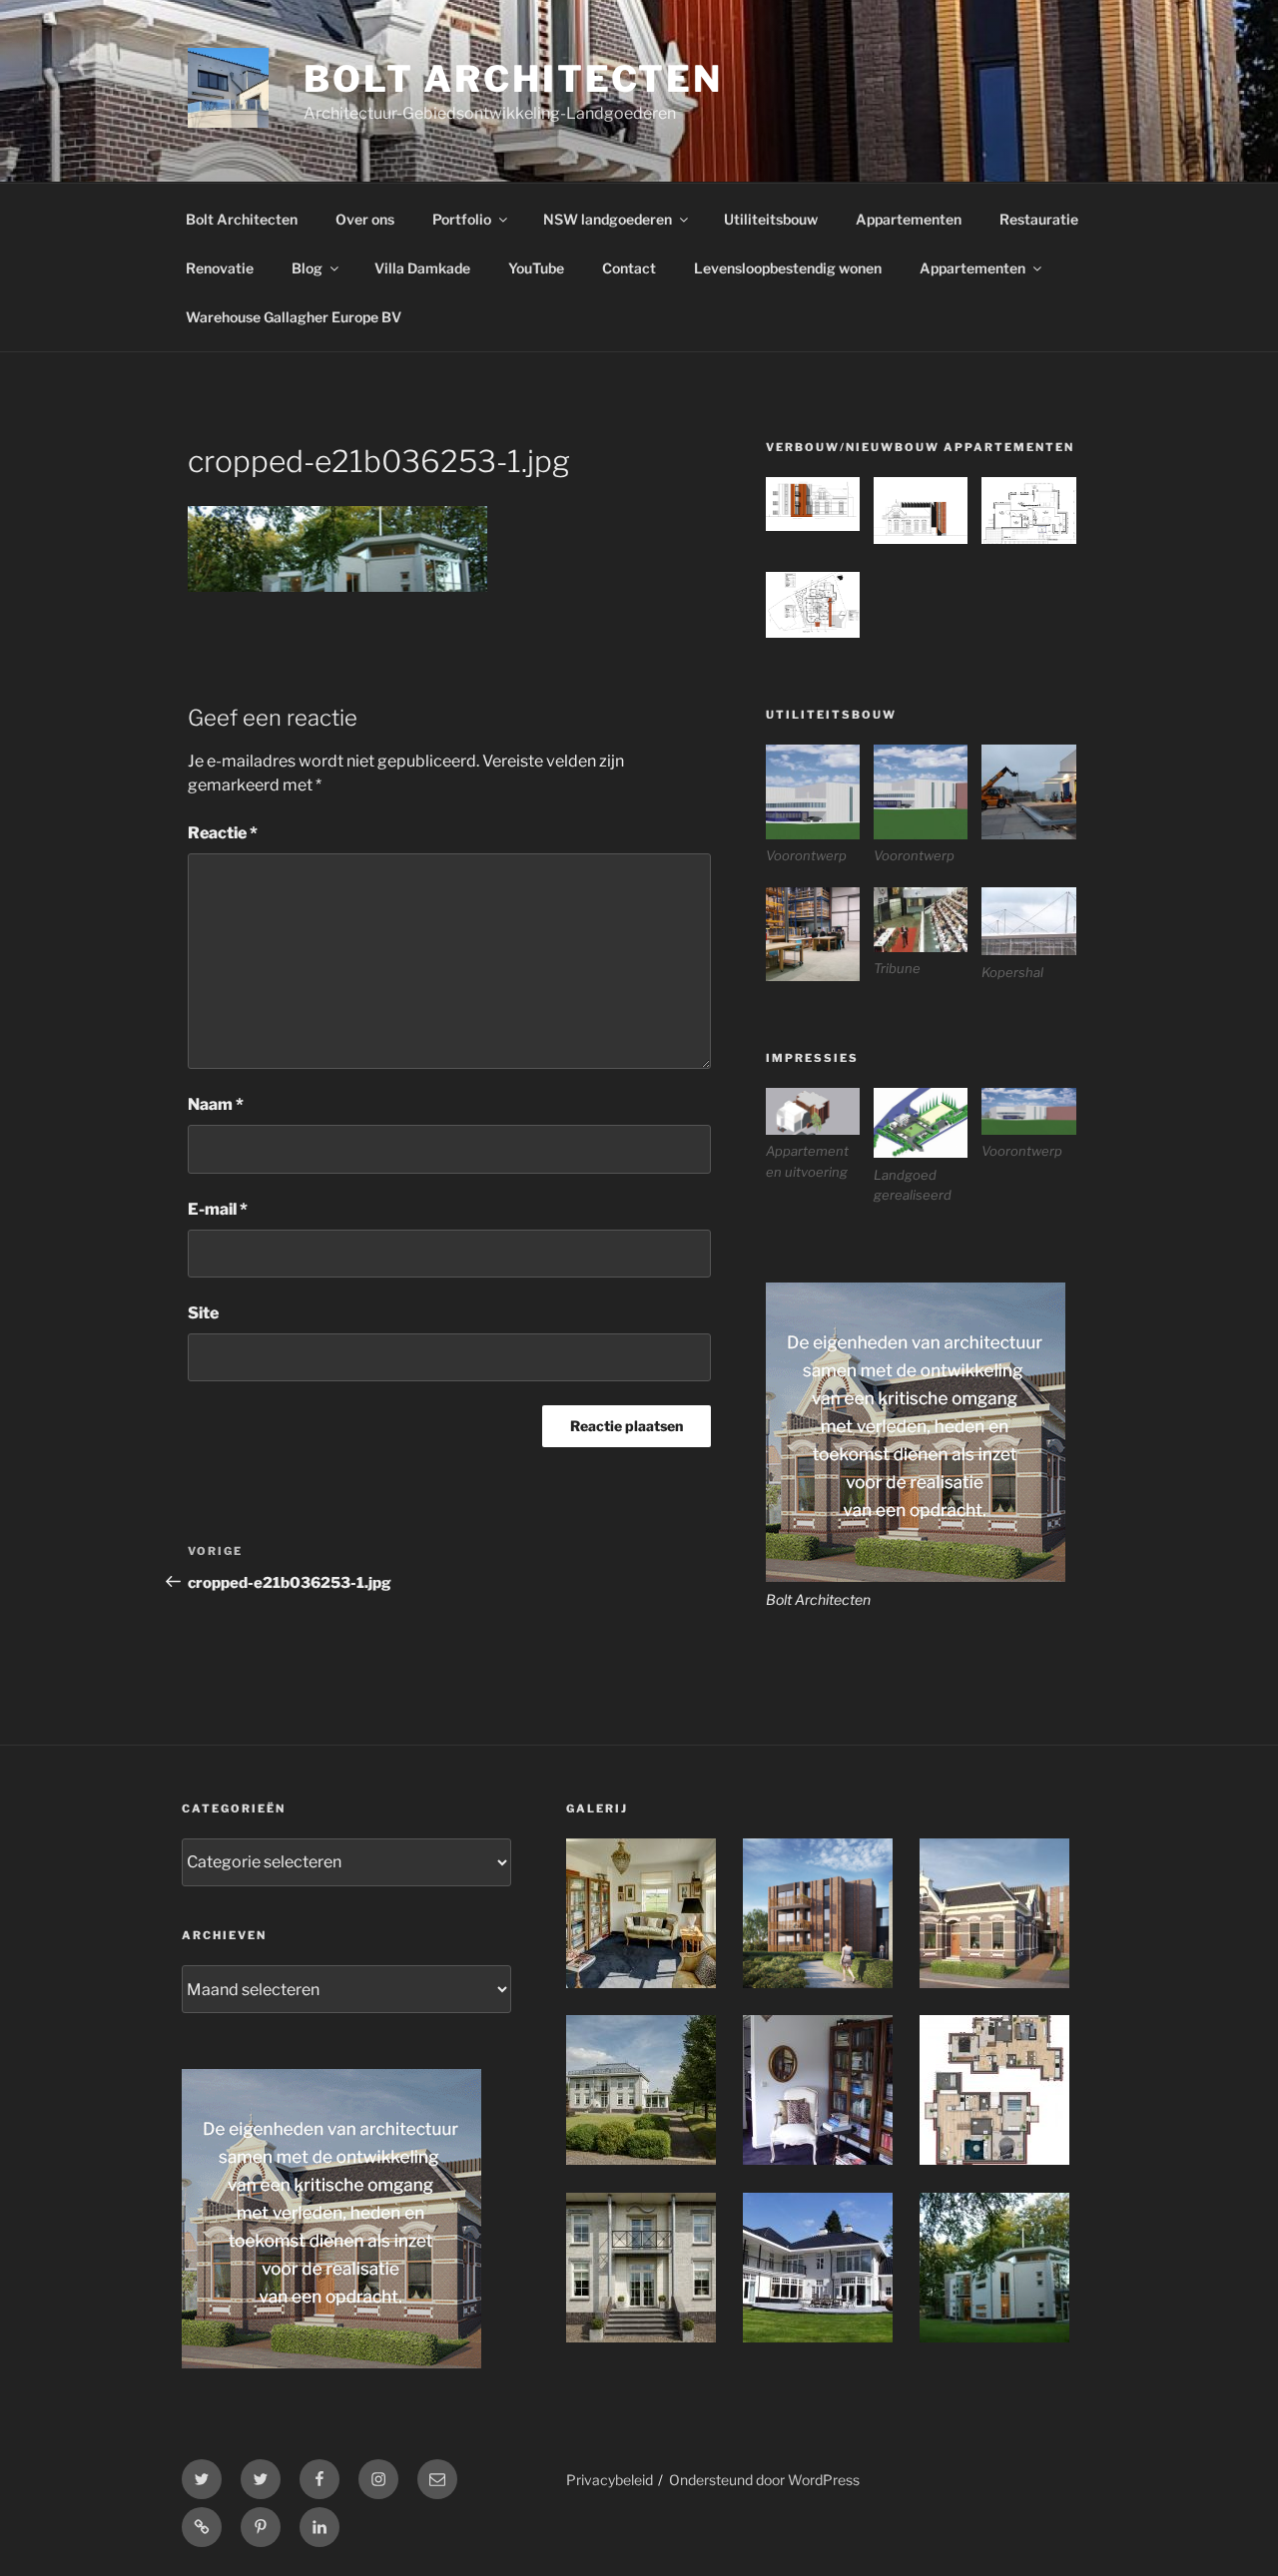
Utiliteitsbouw (771, 219)
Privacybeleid (610, 2480)
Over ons (365, 219)
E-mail (218, 1209)
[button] (820, 507)
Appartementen (909, 219)
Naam (216, 1104)
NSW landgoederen (608, 219)
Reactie (223, 833)
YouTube (536, 268)
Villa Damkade (422, 268)
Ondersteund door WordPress (764, 2480)
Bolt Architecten (513, 79)
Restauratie (1039, 219)
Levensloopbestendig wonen (788, 268)
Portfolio (462, 219)
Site (203, 1313)
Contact (629, 268)
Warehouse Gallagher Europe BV (294, 317)
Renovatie (220, 268)
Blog (307, 268)
